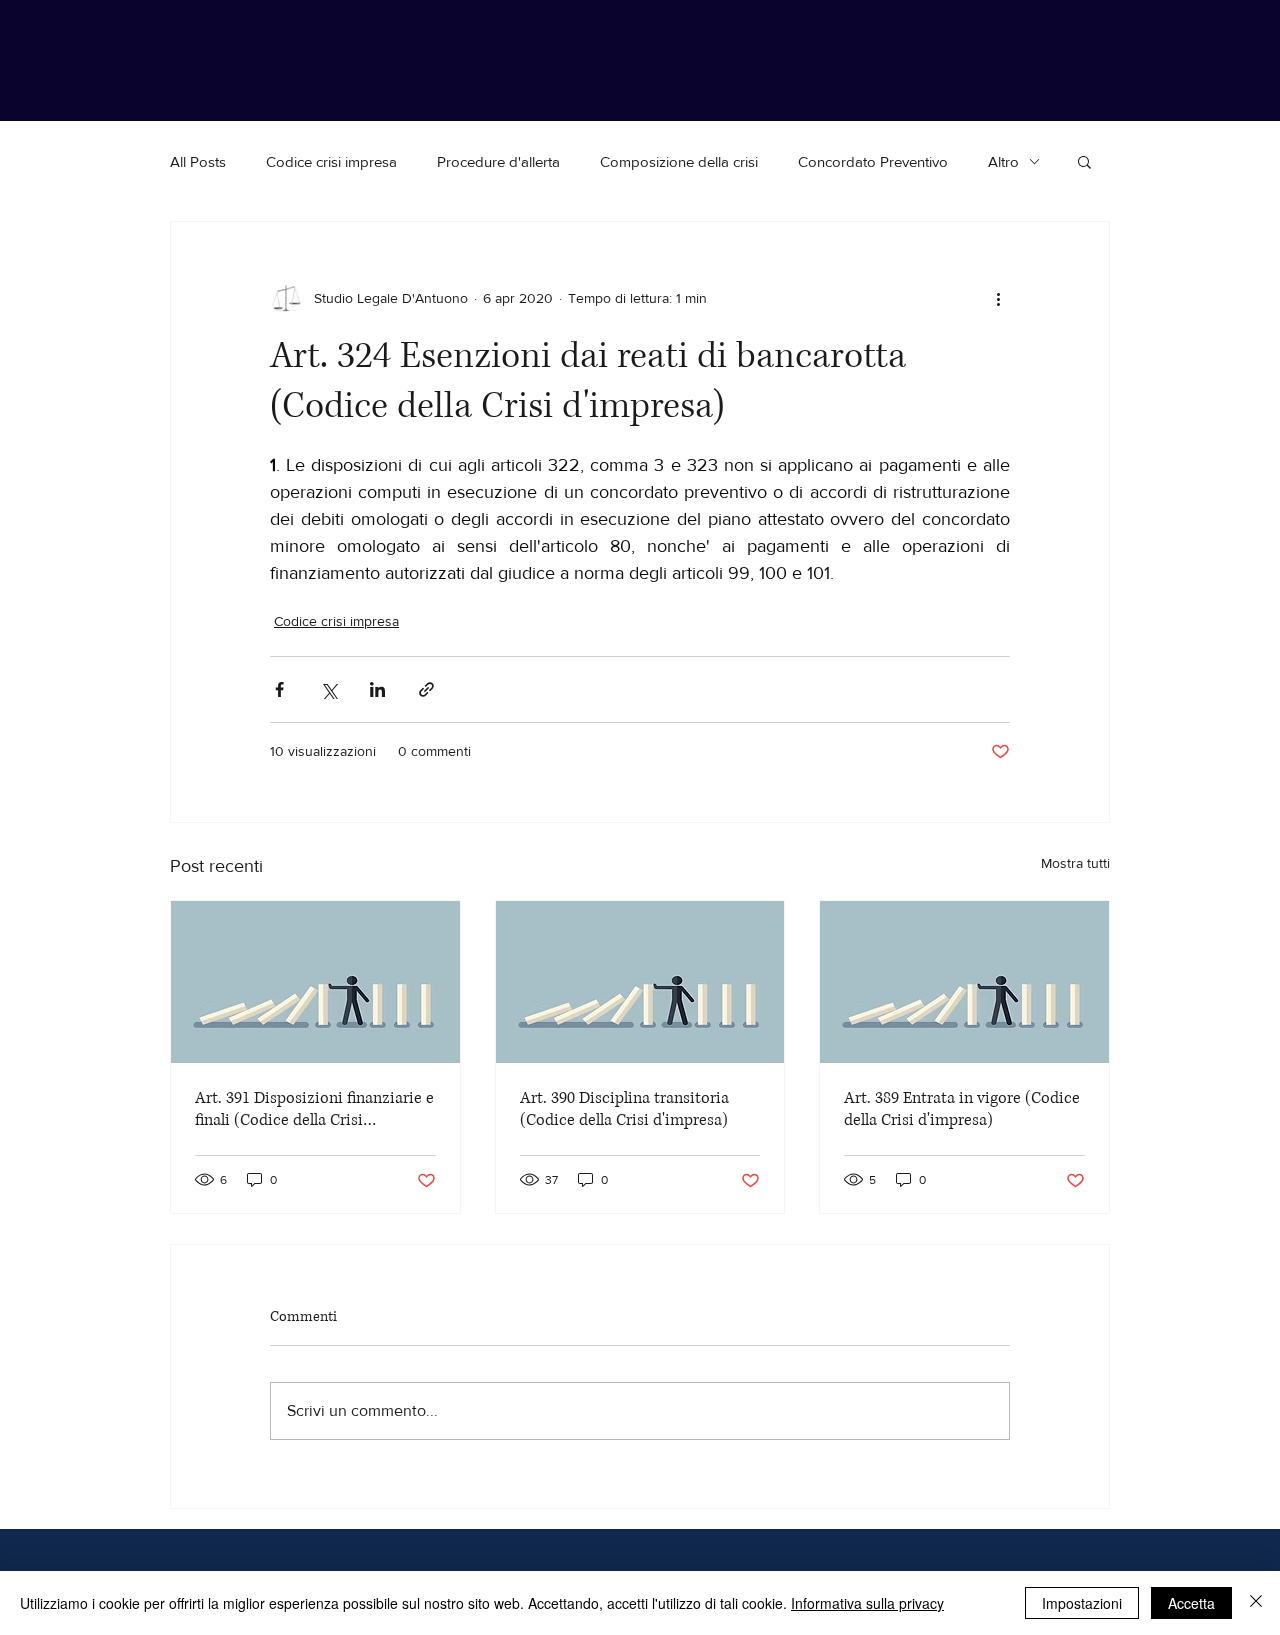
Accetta (1191, 1603)
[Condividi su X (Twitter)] (328, 689)
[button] (1084, 161)
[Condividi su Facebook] (279, 689)
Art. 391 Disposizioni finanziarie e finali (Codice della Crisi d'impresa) (314, 1109)
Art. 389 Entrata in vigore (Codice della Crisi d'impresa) (962, 1109)
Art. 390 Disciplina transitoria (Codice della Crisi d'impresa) (624, 1109)
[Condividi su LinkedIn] (377, 689)
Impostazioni (1082, 1603)
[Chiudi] (1256, 1603)
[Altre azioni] (998, 298)
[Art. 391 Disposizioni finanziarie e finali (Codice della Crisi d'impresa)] (315, 982)
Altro (1003, 161)
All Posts (198, 161)
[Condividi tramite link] (426, 689)
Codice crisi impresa (331, 161)
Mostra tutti (1075, 863)
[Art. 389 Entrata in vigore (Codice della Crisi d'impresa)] (964, 982)
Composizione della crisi (679, 161)
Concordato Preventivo (873, 161)
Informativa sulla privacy (867, 1603)
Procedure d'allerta (498, 161)
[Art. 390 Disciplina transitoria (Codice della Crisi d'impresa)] (640, 982)
